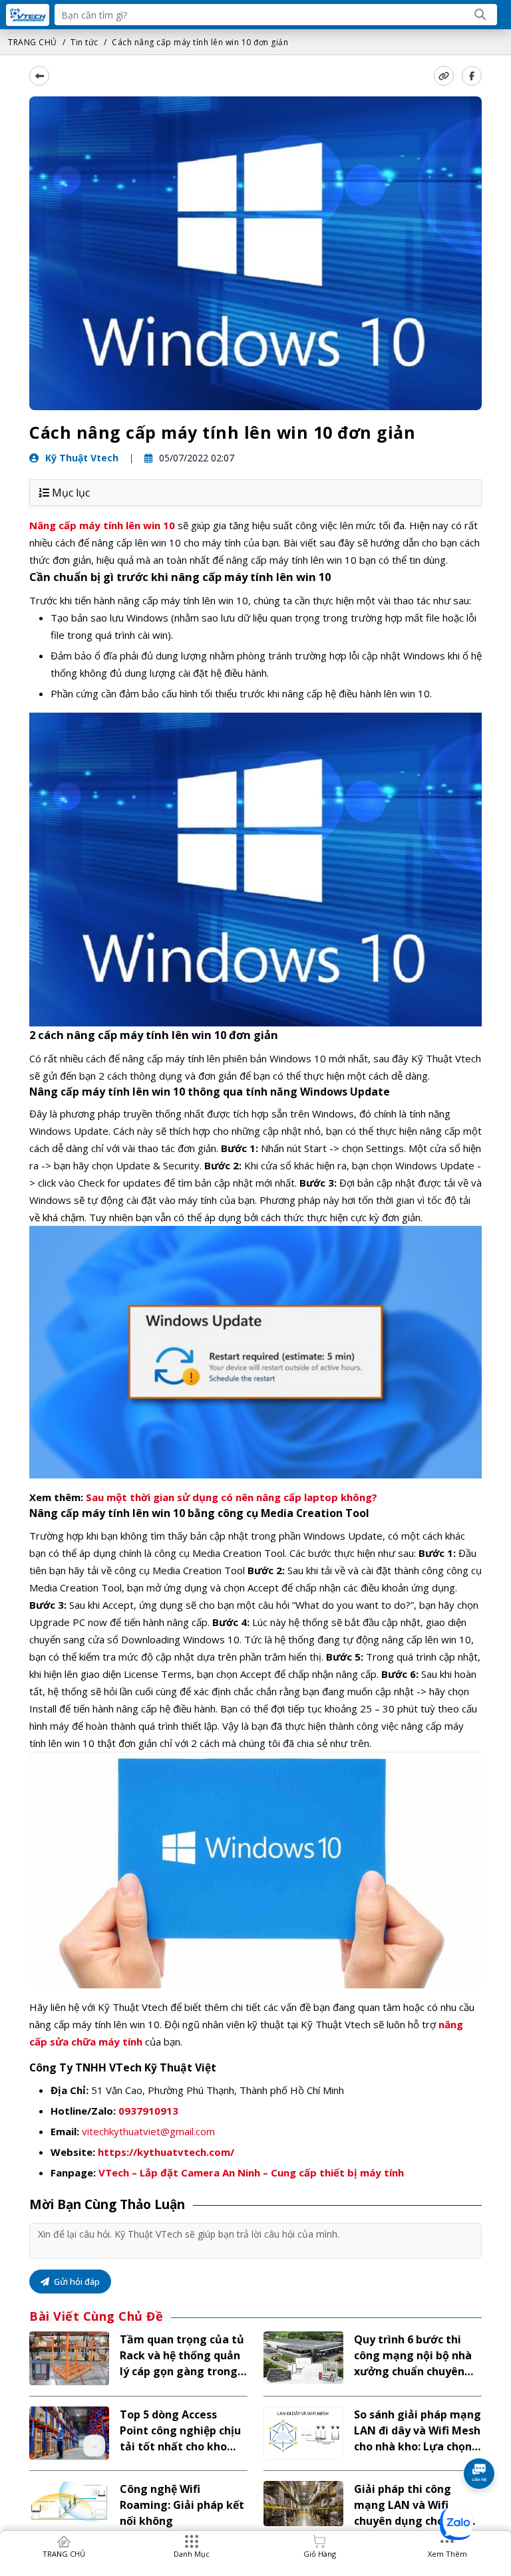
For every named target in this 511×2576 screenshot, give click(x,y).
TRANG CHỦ (33, 42)
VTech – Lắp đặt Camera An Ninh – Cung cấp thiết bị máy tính (251, 2172)
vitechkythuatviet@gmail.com (148, 2131)
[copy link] (444, 76)
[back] (39, 76)
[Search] (480, 15)
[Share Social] (472, 76)
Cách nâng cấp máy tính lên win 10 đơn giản (200, 42)
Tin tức (85, 42)
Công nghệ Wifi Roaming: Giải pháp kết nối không (182, 2505)
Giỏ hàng (320, 2554)
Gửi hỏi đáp (76, 2282)
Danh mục (192, 2554)
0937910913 (148, 2111)
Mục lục (71, 493)
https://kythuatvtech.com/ (166, 2152)
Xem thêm (447, 2554)
